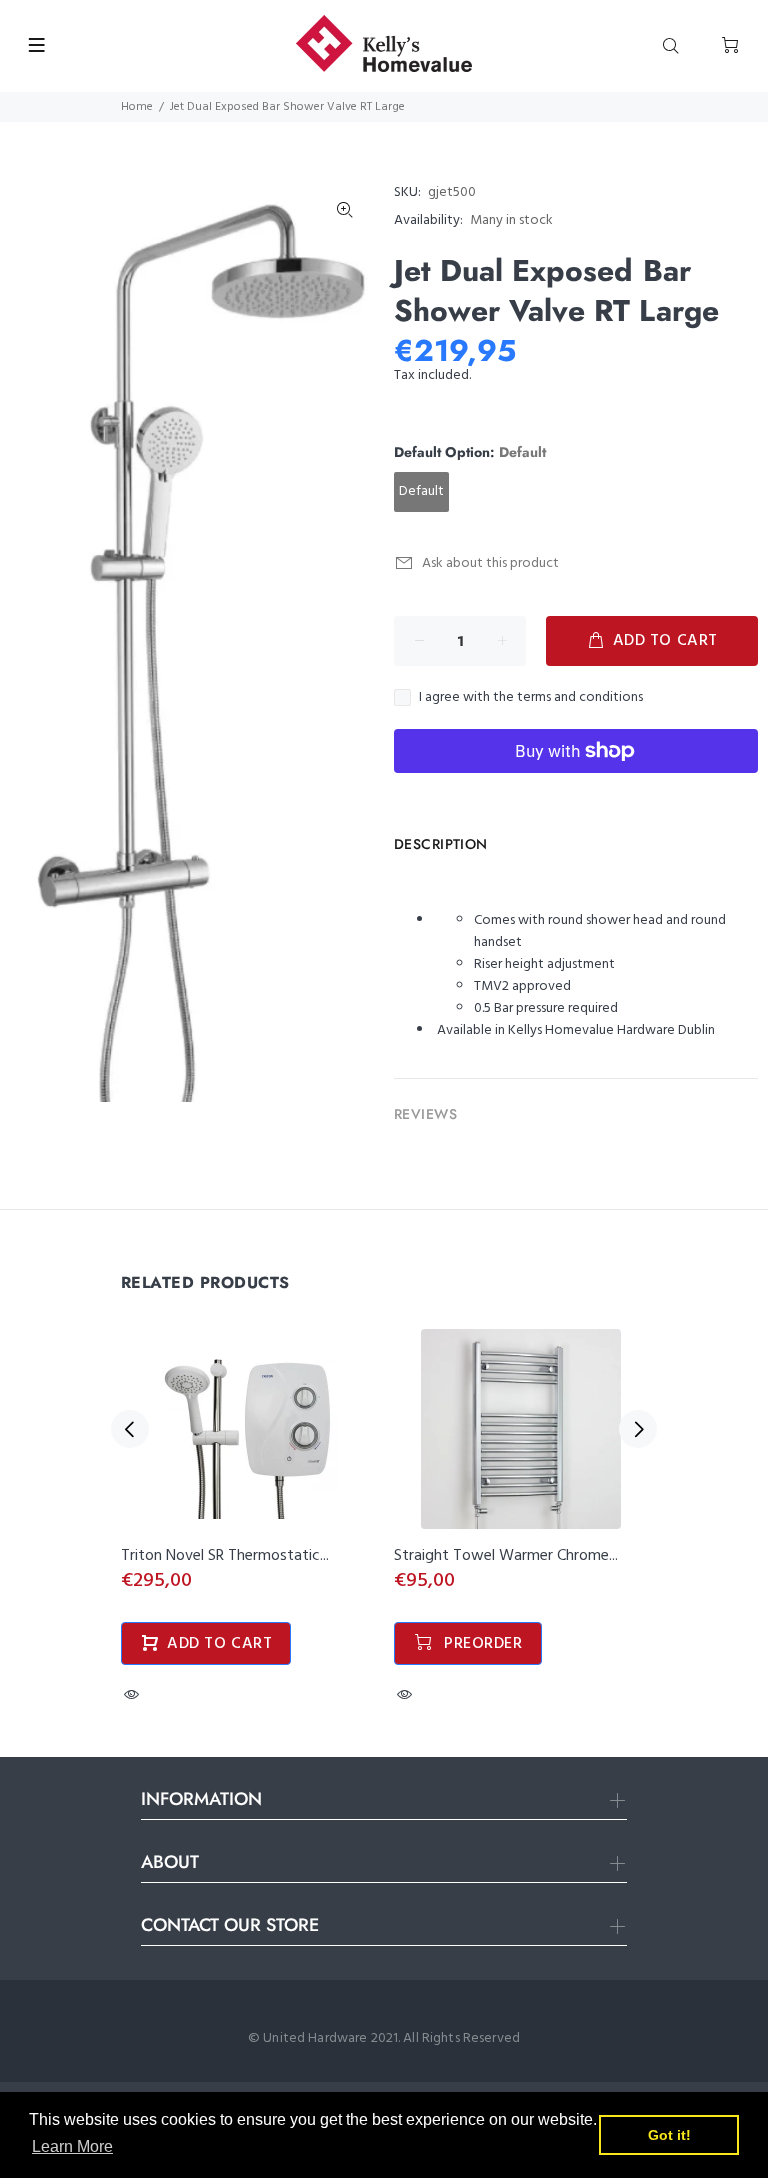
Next (638, 1429)
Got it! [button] (669, 2135)
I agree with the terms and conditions (531, 698)
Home (137, 107)
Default (421, 491)
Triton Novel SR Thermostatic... (225, 1556)
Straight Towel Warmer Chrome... (506, 1556)
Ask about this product (490, 563)
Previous (130, 1429)
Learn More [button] (72, 2146)
